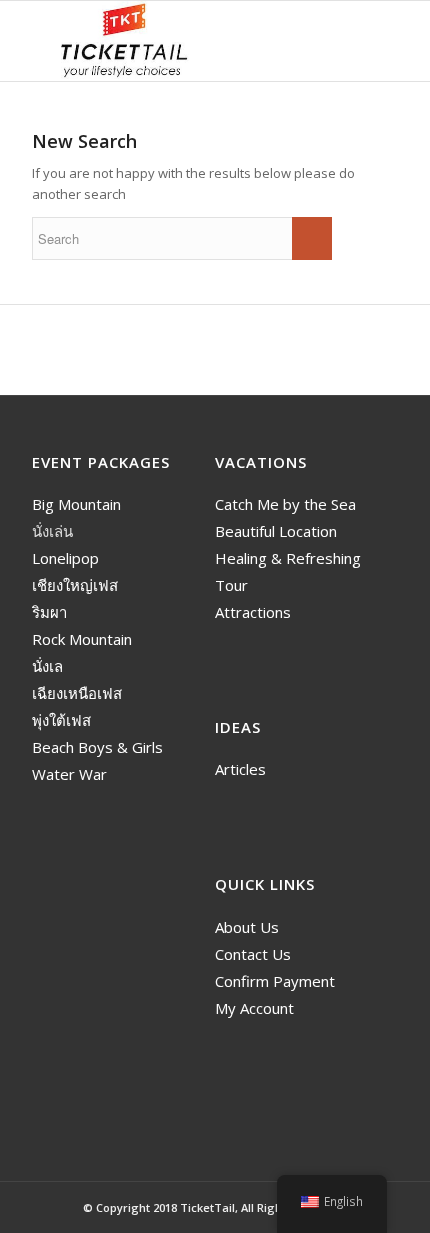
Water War (69, 774)
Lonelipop (65, 558)
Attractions (253, 612)
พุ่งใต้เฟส (61, 720)
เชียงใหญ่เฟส (75, 585)
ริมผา (49, 612)
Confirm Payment (275, 981)
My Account (254, 1008)
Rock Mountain (82, 639)
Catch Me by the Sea (285, 504)
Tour (231, 585)
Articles (240, 769)
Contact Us (253, 954)
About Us (247, 927)
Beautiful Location (276, 531)
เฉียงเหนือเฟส (77, 693)
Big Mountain (76, 504)
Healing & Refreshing (288, 558)
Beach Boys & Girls (97, 747)
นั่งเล (47, 666)
